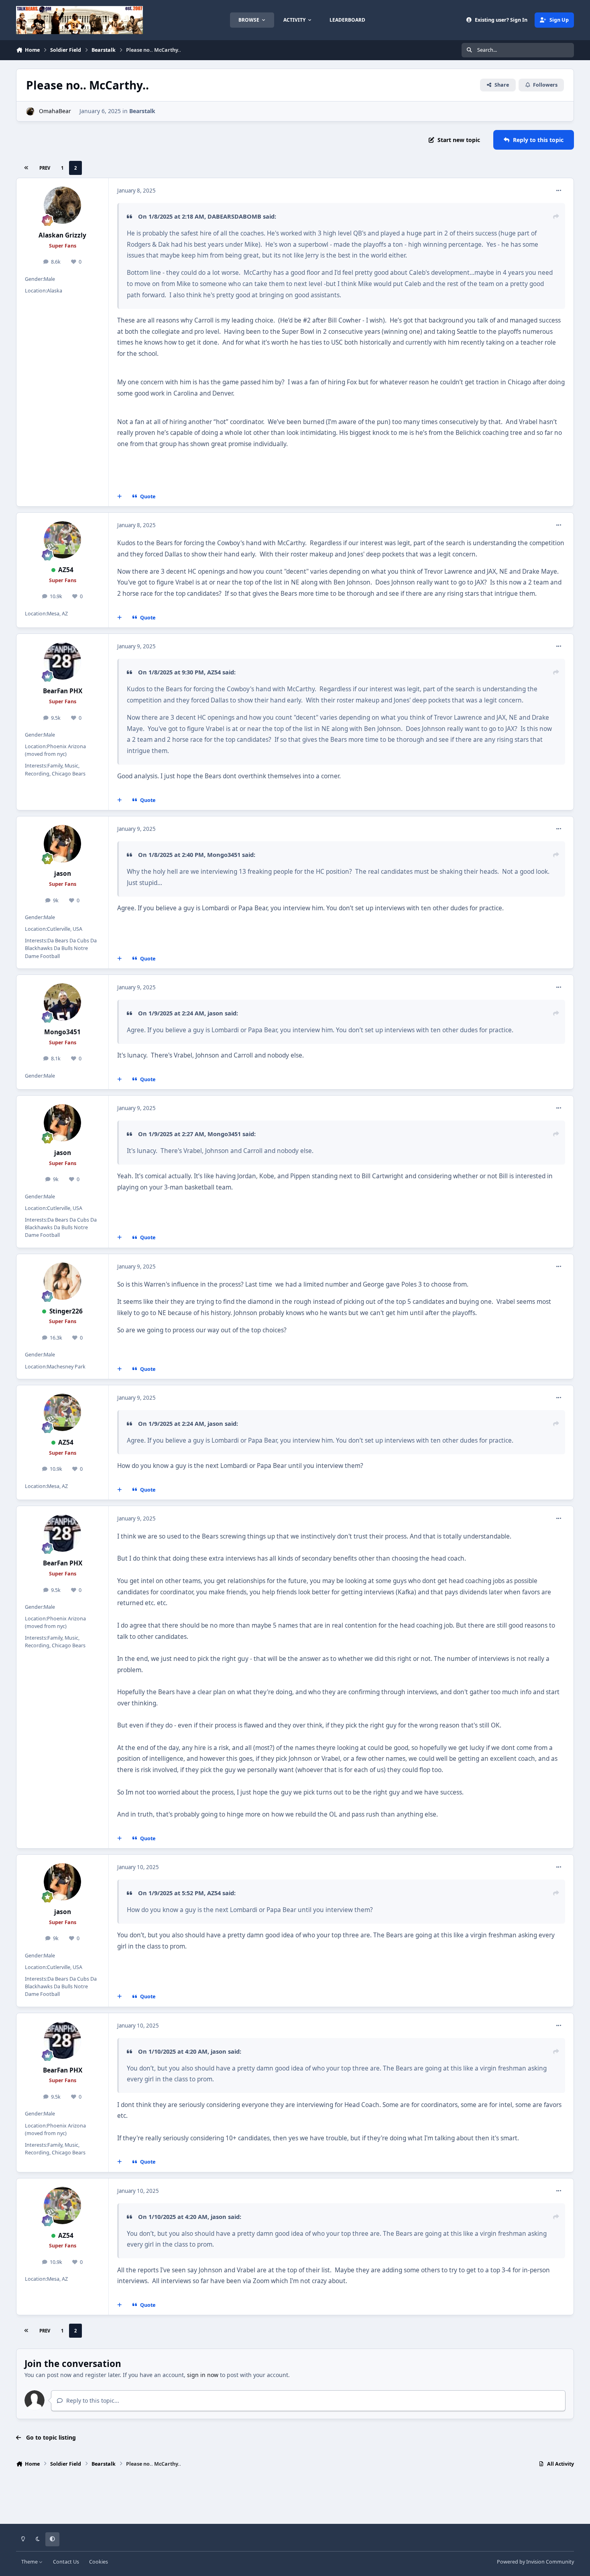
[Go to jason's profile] (63, 844)
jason (63, 874)
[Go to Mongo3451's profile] (63, 1002)
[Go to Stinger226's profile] (63, 1281)
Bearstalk (142, 111)
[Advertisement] (295, 2498)
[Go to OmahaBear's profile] (30, 111)
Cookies (99, 2562)
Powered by (535, 2562)
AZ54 (66, 570)
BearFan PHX (63, 691)
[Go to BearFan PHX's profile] (63, 661)
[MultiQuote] (120, 496)
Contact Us (66, 2562)
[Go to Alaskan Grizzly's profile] (63, 205)
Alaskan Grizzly (62, 235)
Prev (45, 168)
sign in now (203, 2375)
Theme (30, 2562)
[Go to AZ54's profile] (63, 540)
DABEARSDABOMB (234, 216)
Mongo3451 (224, 855)
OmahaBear (55, 111)
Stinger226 (66, 1311)
